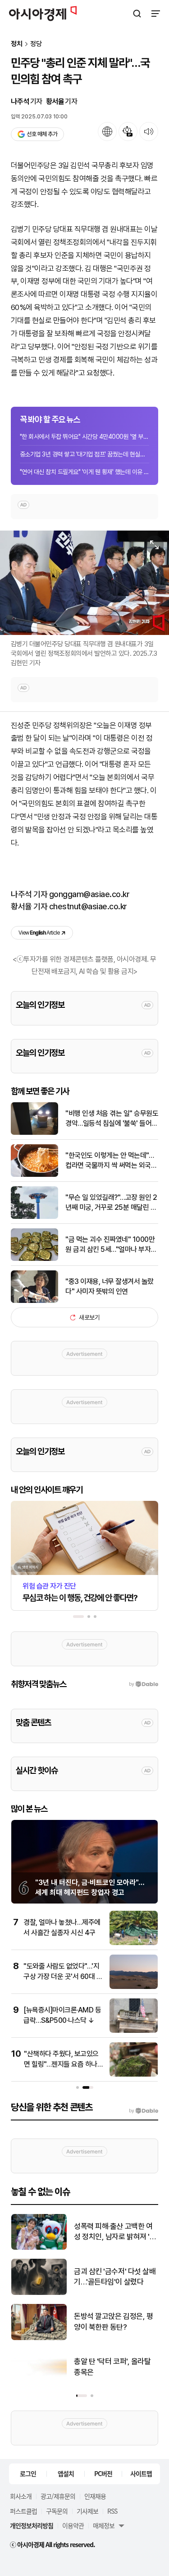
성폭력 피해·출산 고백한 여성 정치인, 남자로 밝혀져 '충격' (115, 2232)
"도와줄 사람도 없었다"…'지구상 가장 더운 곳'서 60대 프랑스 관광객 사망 (63, 1976)
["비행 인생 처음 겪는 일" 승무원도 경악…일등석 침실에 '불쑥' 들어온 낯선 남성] (34, 1133)
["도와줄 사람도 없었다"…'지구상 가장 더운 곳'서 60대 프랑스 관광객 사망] (134, 1987)
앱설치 (66, 2473)
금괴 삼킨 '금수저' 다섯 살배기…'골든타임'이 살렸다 (115, 2277)
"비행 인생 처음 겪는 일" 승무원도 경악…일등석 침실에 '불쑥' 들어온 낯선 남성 (112, 1119)
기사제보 (87, 2511)
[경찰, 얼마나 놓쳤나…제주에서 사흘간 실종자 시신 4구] (134, 1943)
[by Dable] (144, 2111)
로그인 (28, 2473)
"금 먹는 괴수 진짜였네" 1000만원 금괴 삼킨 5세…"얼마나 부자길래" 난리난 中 (111, 1245)
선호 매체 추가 (42, 134)
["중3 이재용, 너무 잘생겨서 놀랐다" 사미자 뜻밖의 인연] (34, 1301)
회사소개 (21, 2496)
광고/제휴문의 (58, 2496)
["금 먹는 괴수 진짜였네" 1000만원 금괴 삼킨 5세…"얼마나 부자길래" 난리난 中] (34, 1259)
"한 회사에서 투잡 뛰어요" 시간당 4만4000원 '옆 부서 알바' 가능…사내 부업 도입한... (84, 437)
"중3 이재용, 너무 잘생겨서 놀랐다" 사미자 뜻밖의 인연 (110, 1286)
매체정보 (104, 2525)
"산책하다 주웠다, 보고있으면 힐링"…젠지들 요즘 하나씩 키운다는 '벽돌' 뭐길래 (64, 2064)
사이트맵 (141, 2473)
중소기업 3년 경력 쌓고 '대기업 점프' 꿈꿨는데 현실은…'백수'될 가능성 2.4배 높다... (84, 454)
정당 (36, 44)
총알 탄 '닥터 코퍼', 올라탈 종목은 (112, 2367)
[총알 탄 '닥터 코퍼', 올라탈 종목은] (39, 2383)
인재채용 (95, 2496)
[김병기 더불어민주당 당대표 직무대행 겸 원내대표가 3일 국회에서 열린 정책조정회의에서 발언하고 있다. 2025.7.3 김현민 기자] (84, 583)
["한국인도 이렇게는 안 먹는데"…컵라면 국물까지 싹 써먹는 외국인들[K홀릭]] (34, 1175)
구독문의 (57, 2511)
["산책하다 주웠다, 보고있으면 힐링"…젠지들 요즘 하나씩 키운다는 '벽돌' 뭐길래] (134, 2075)
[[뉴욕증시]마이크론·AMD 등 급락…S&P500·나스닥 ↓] (134, 2031)
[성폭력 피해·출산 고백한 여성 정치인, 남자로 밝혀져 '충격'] (39, 2248)
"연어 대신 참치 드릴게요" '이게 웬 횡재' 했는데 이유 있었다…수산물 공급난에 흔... (84, 472)
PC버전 (103, 2473)
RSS (112, 2511)
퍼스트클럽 (23, 2511)
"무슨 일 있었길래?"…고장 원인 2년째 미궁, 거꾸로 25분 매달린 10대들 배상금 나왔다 (112, 1203)
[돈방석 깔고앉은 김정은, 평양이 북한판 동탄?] (39, 2338)
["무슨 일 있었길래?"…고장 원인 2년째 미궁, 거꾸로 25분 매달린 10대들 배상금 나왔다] (34, 1217)
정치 (17, 44)
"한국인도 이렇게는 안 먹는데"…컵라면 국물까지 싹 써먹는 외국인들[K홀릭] (111, 1161)
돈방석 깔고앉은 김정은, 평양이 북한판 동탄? (113, 2322)
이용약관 (73, 2525)
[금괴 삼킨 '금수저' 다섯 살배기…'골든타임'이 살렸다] (39, 2293)
